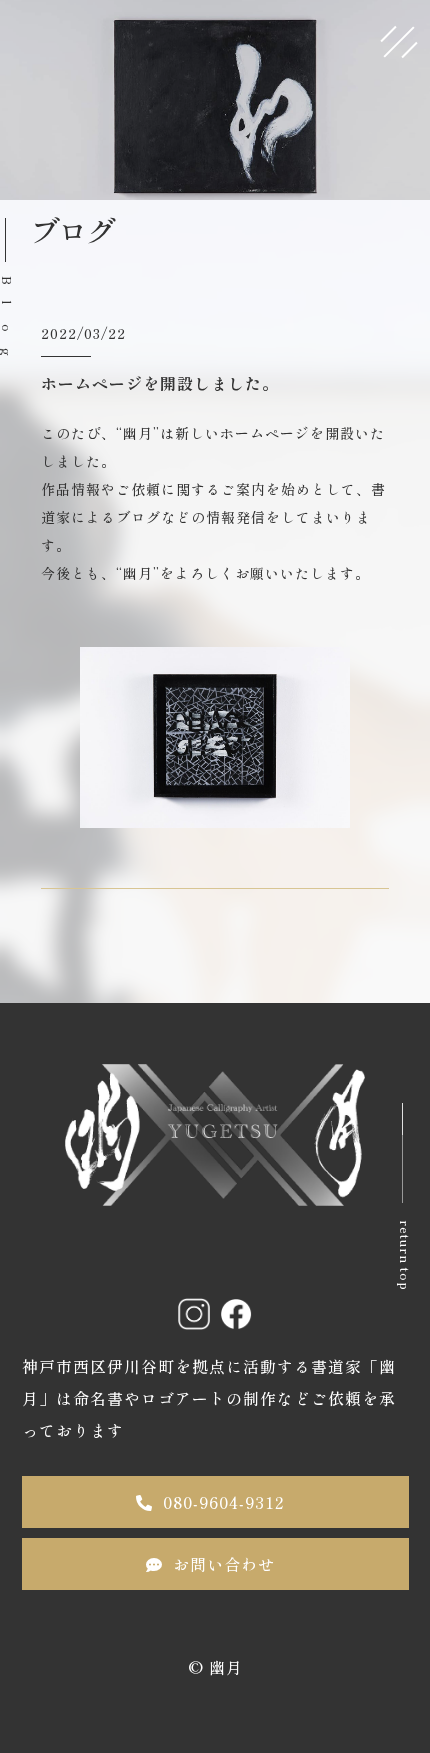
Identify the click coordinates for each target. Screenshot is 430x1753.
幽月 (226, 1667)
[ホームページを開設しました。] (215, 812)
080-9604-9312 (223, 1502)
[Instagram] (194, 1314)
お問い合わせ (224, 1564)
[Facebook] (236, 1314)
